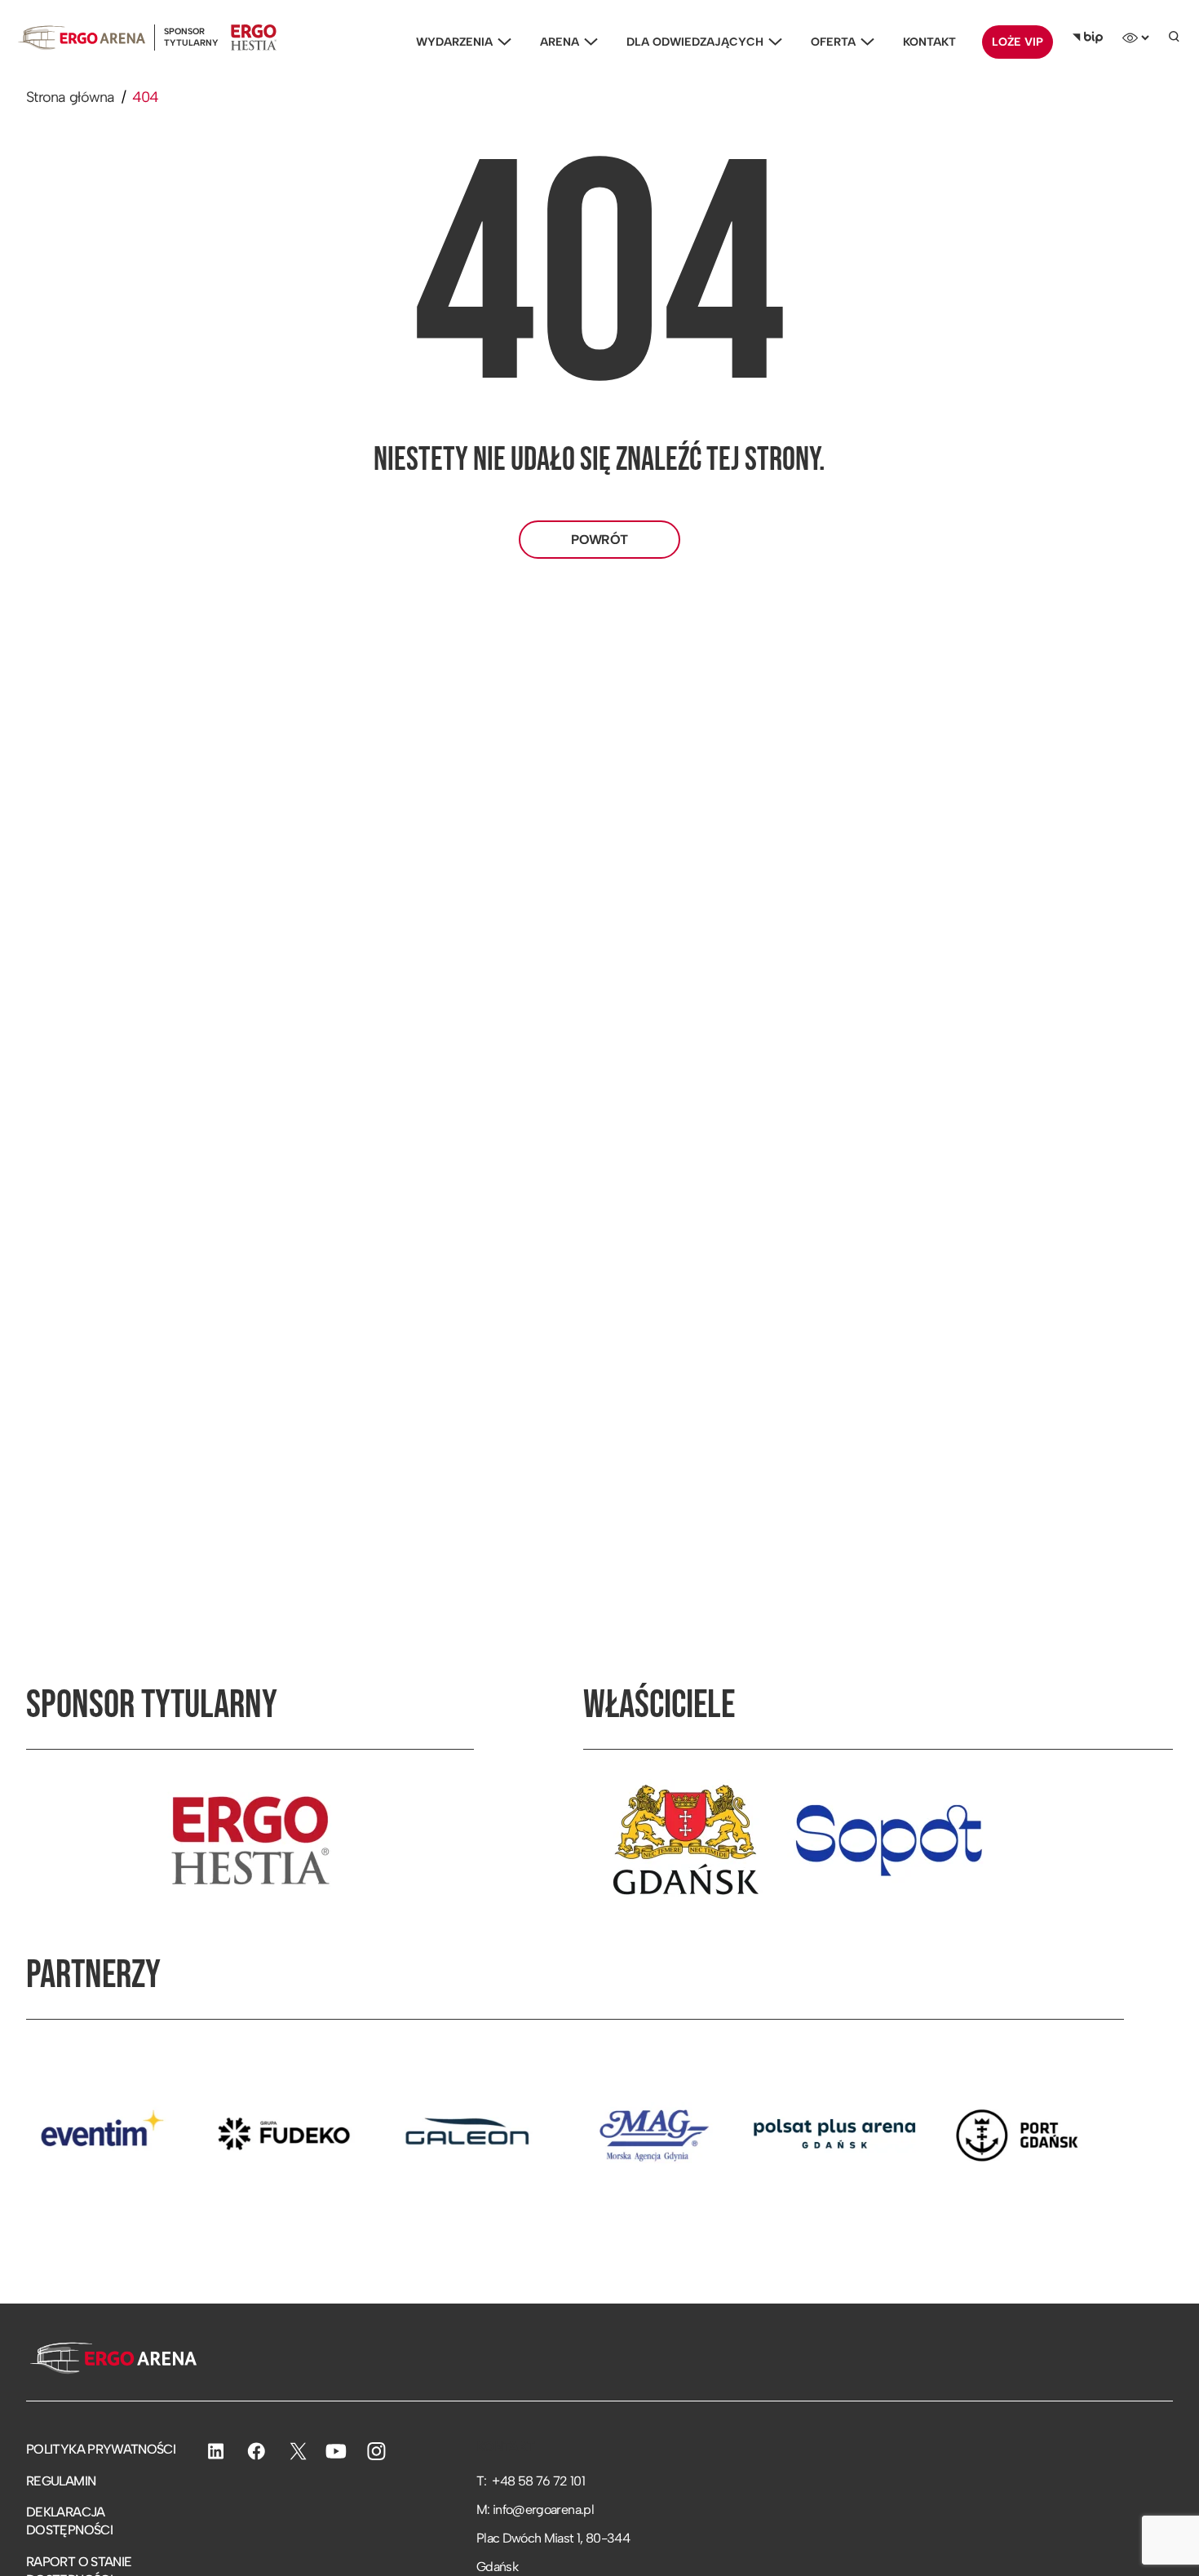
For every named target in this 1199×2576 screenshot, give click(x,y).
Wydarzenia (454, 42)
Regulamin (61, 2481)
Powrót (599, 540)
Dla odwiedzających (695, 42)
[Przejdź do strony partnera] (219, 2134)
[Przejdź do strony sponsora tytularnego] (250, 1840)
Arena (560, 42)
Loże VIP (1018, 42)
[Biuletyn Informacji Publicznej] (1088, 38)
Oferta (833, 42)
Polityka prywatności (101, 2449)
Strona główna (71, 97)
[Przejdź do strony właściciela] (685, 1840)
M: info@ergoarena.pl (535, 2510)
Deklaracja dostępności (69, 2521)
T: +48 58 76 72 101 (531, 2481)
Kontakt (929, 42)
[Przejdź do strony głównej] (111, 2360)
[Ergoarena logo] (82, 37)
